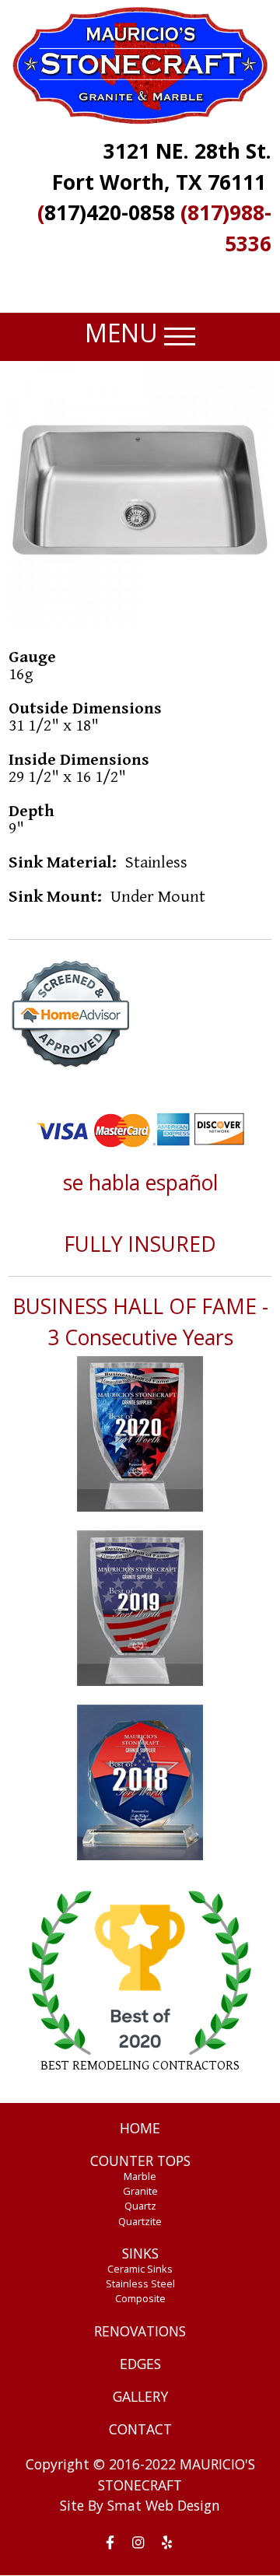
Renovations (140, 2331)
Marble (140, 2176)
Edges (140, 2364)
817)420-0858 (110, 212)
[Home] (140, 65)
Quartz (140, 2206)
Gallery (140, 2396)
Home (140, 2128)
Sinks (140, 2253)
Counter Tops (140, 2161)
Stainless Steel (140, 2283)
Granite (140, 2191)
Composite (140, 2298)
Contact (140, 2429)
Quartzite (140, 2221)
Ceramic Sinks (140, 2269)
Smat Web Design (164, 2505)
